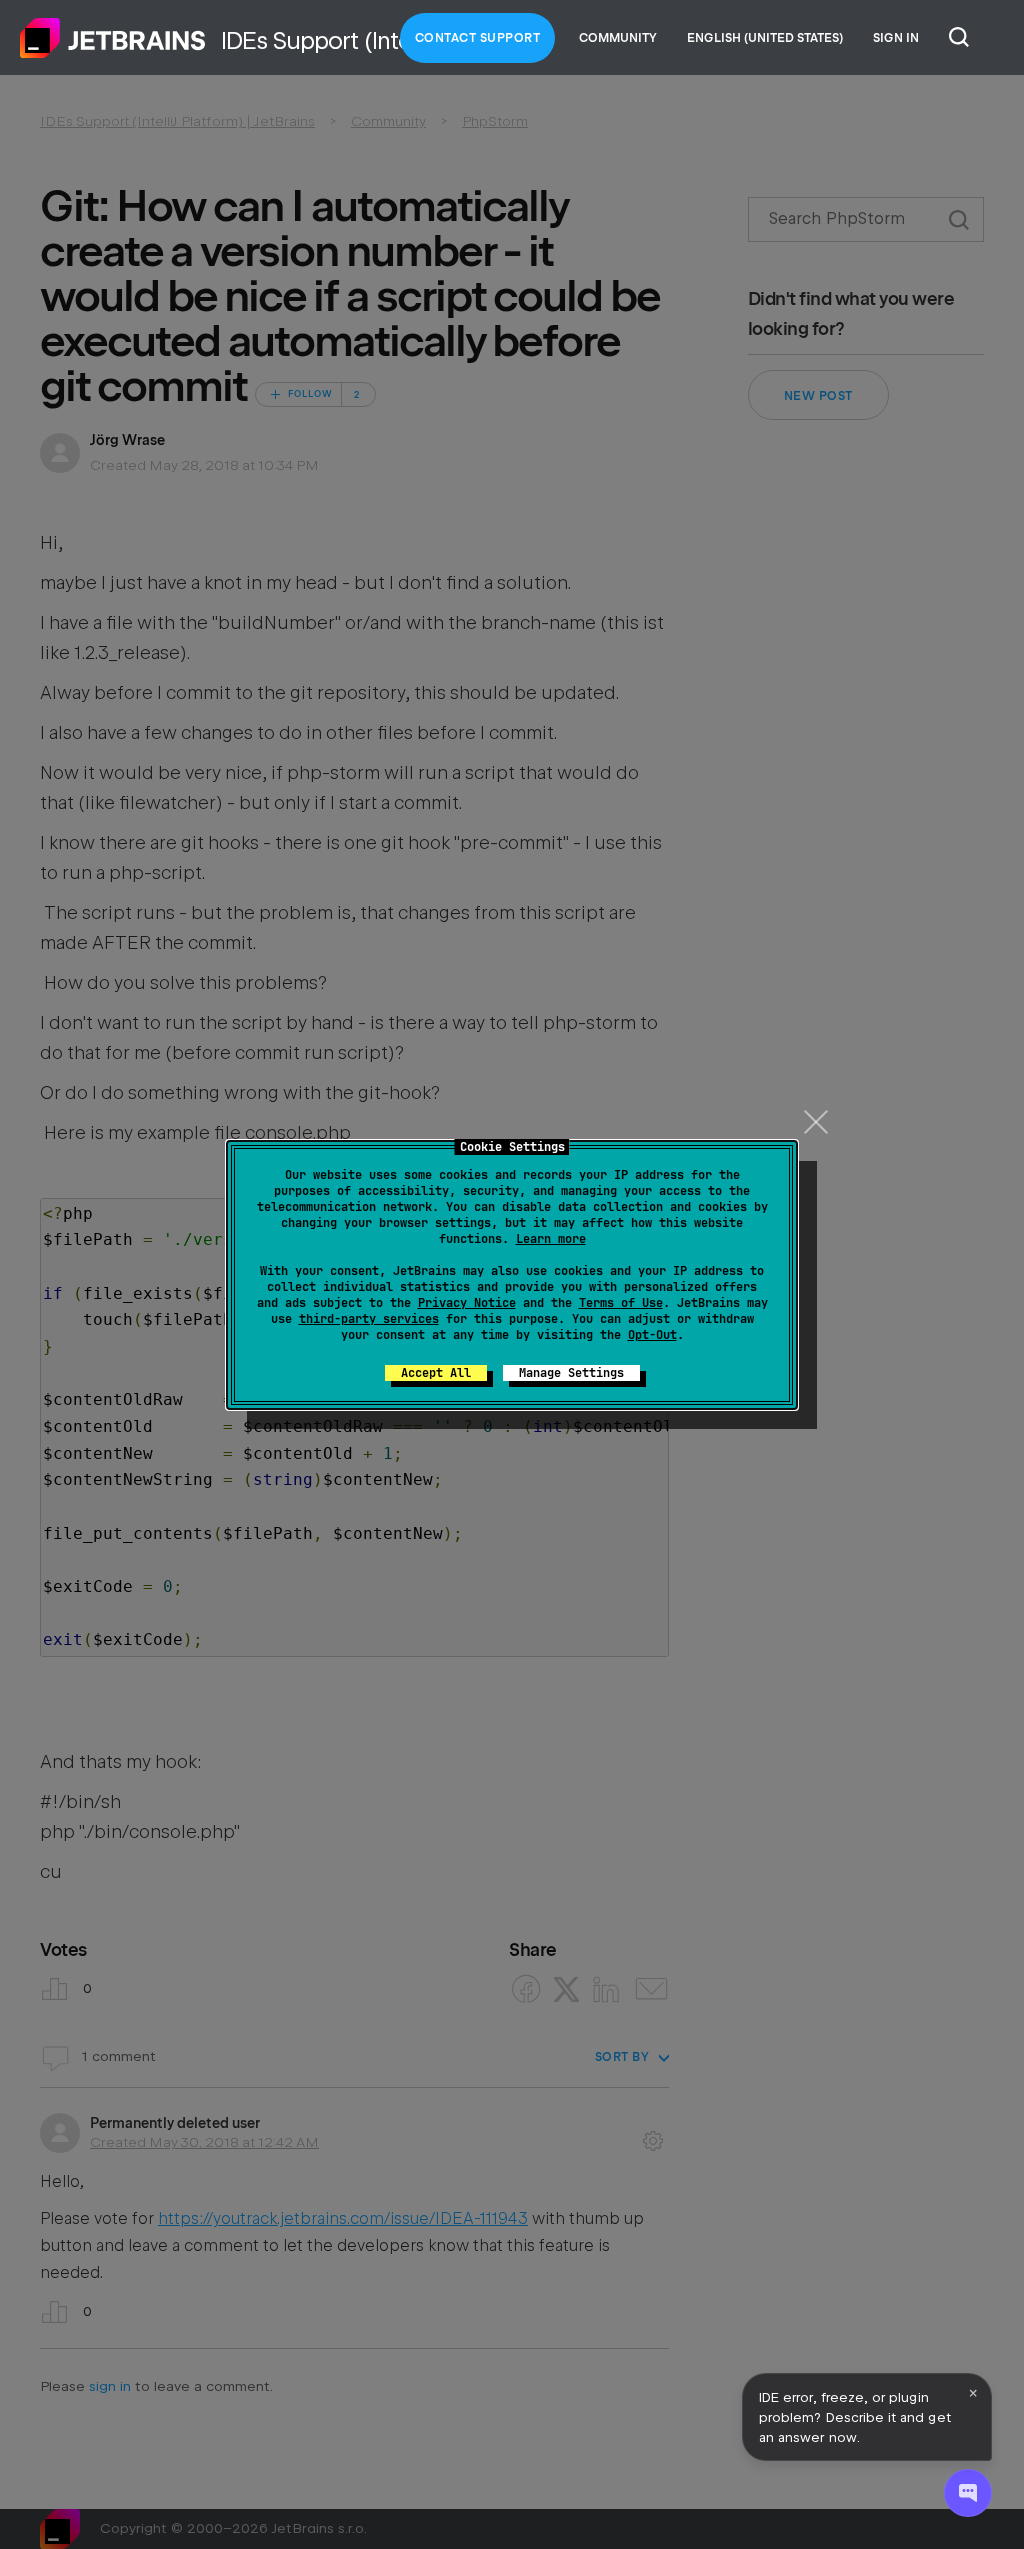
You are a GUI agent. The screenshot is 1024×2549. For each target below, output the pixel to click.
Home (113, 38)
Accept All (436, 1373)
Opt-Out (652, 1335)
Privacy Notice (467, 1303)
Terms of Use (621, 1303)
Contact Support (478, 38)
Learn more (551, 1239)
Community (618, 38)
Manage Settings (571, 1373)
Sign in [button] (896, 38)
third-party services (369, 1319)
